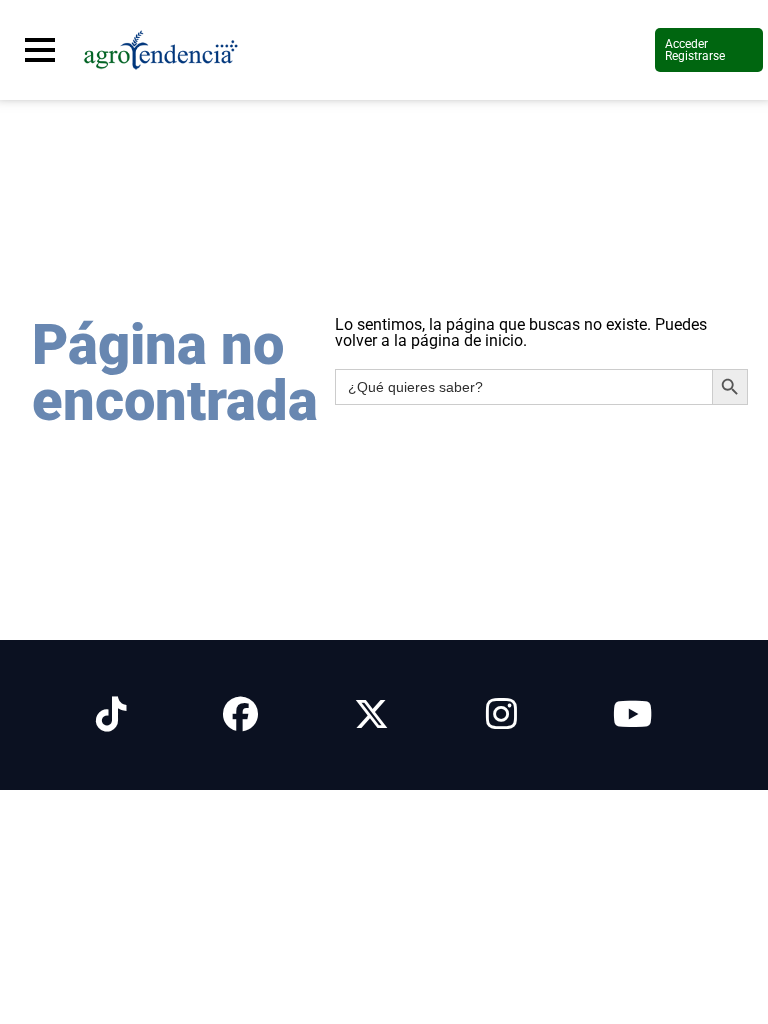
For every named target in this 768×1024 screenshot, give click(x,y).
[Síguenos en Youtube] (632, 715)
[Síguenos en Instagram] (501, 715)
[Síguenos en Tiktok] (111, 715)
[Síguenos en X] (371, 715)
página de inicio (467, 340)
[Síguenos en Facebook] (240, 715)
